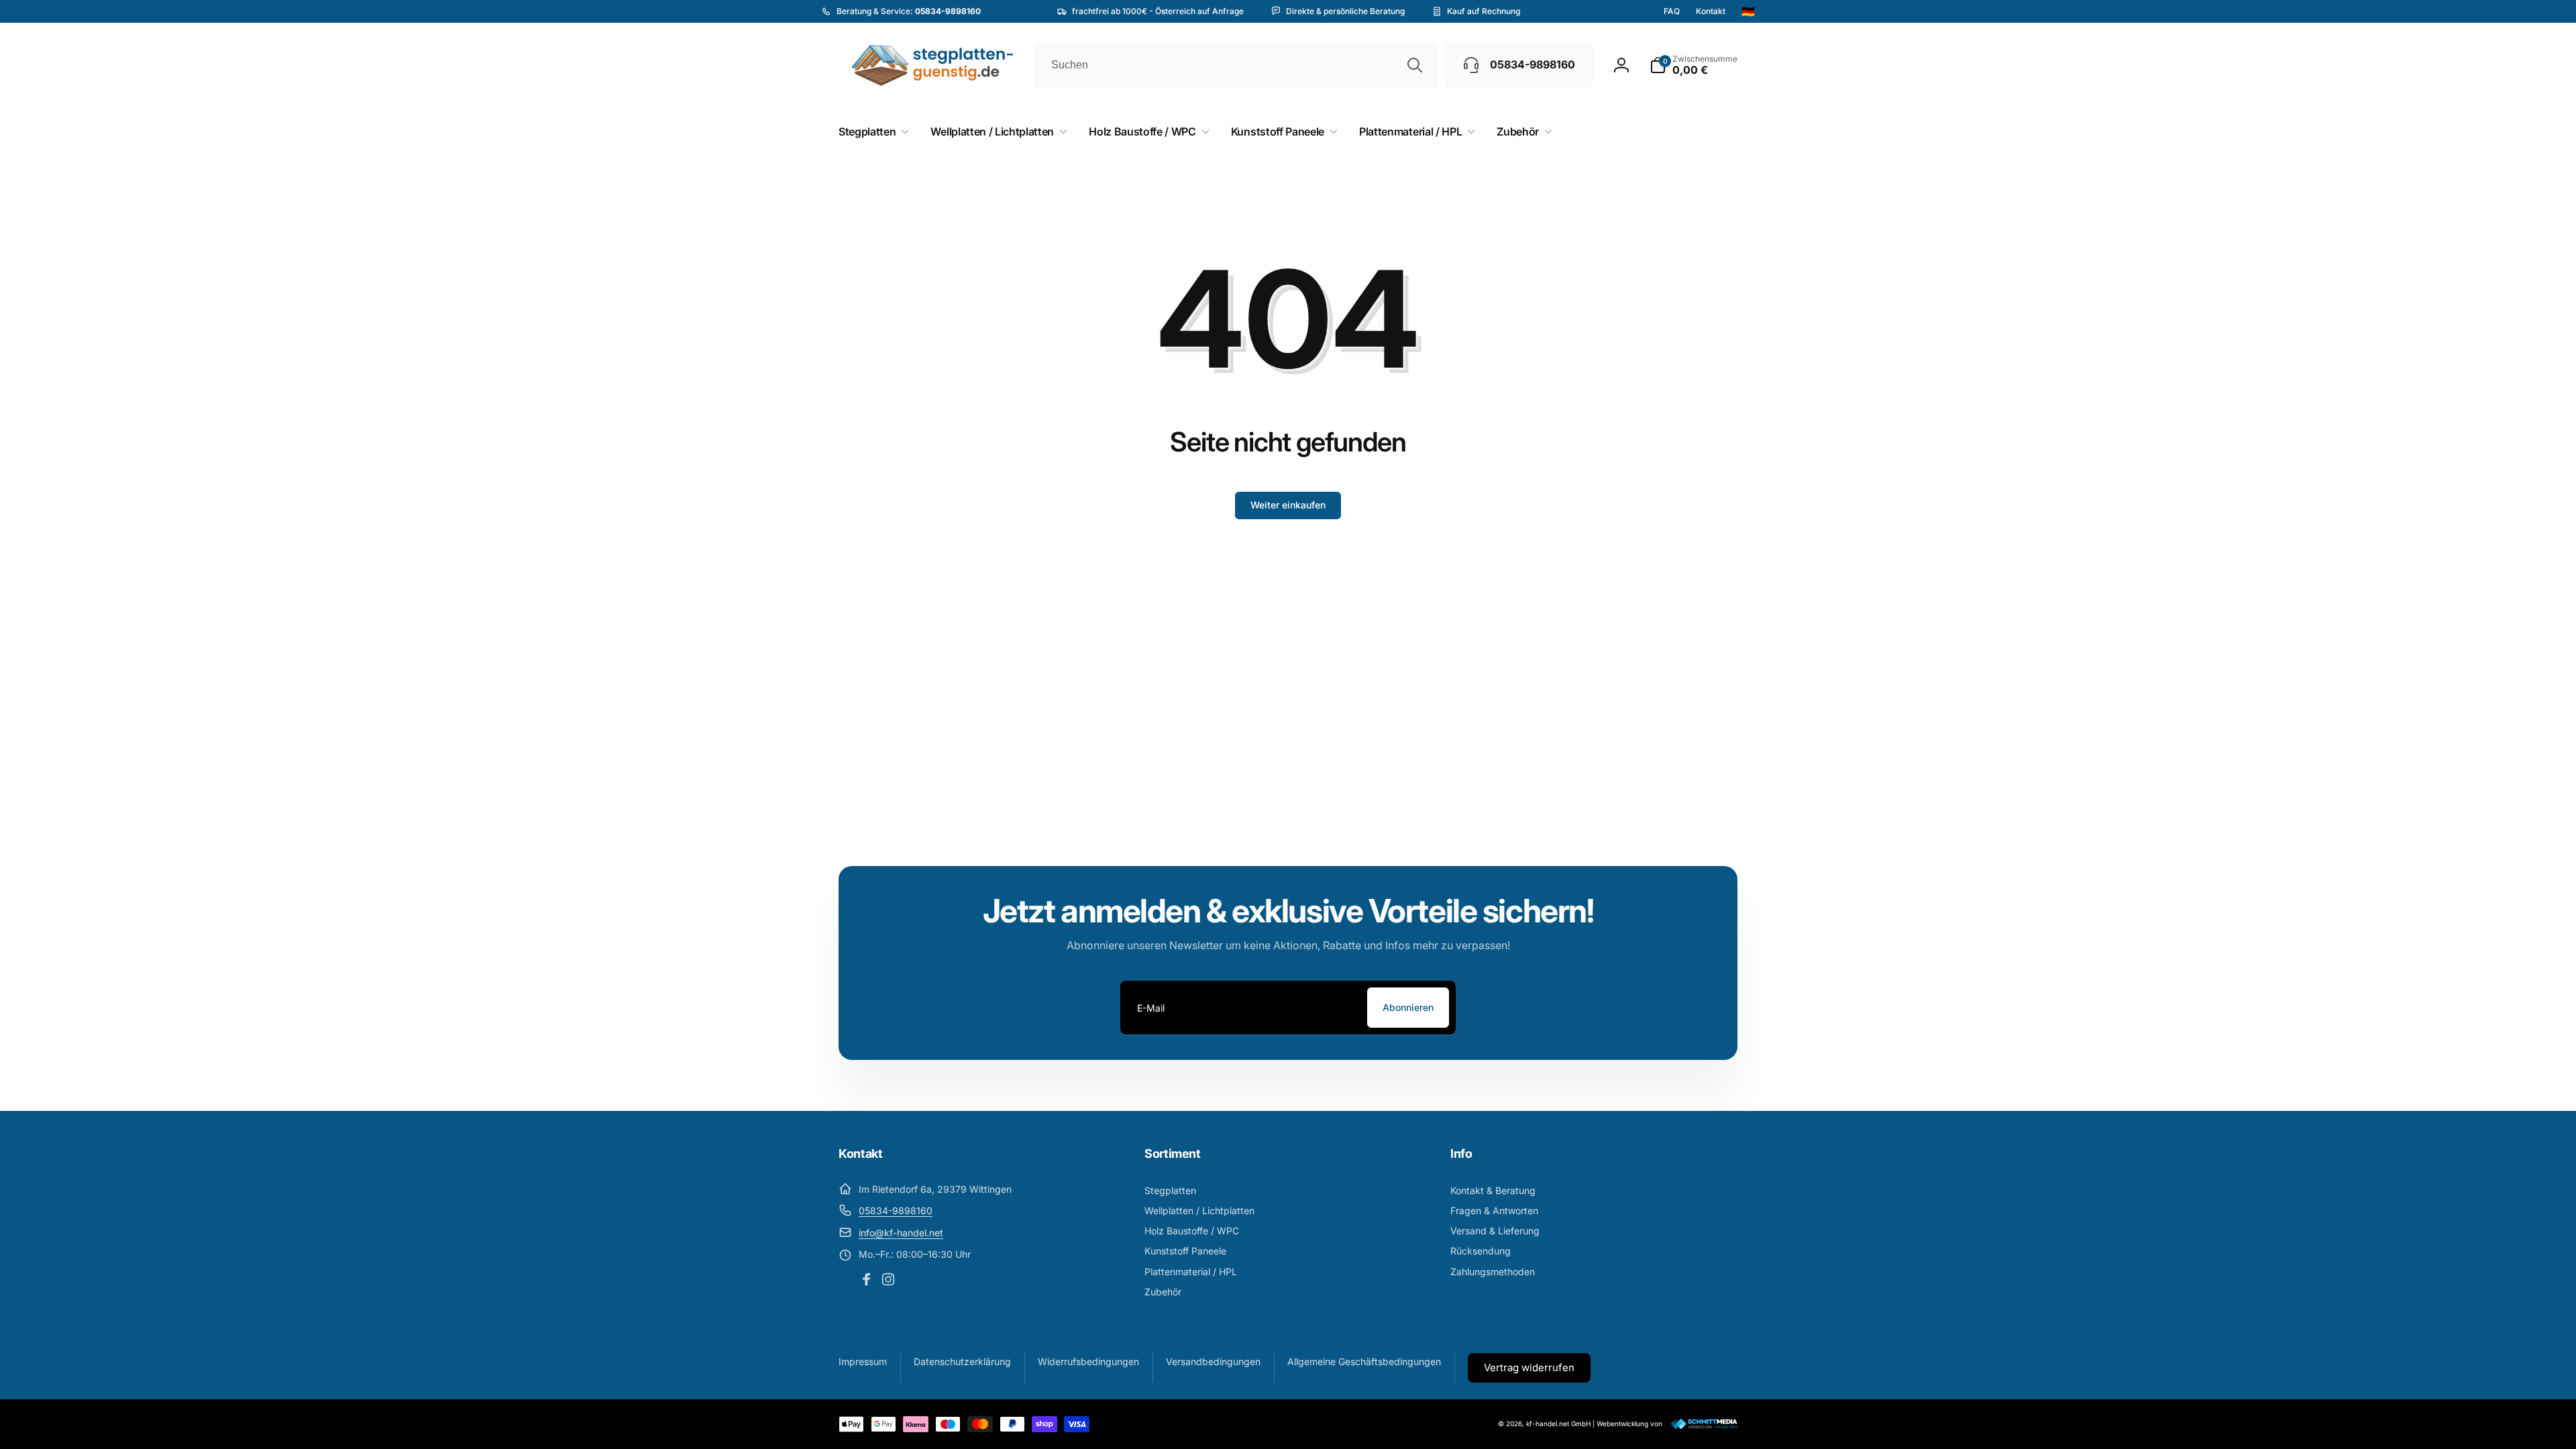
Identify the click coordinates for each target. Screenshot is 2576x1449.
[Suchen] (1415, 65)
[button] (1694, 65)
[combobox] (1236, 65)
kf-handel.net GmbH (1558, 1424)
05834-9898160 (896, 1211)
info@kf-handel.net (901, 1233)
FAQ (1672, 11)
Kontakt (1711, 11)
